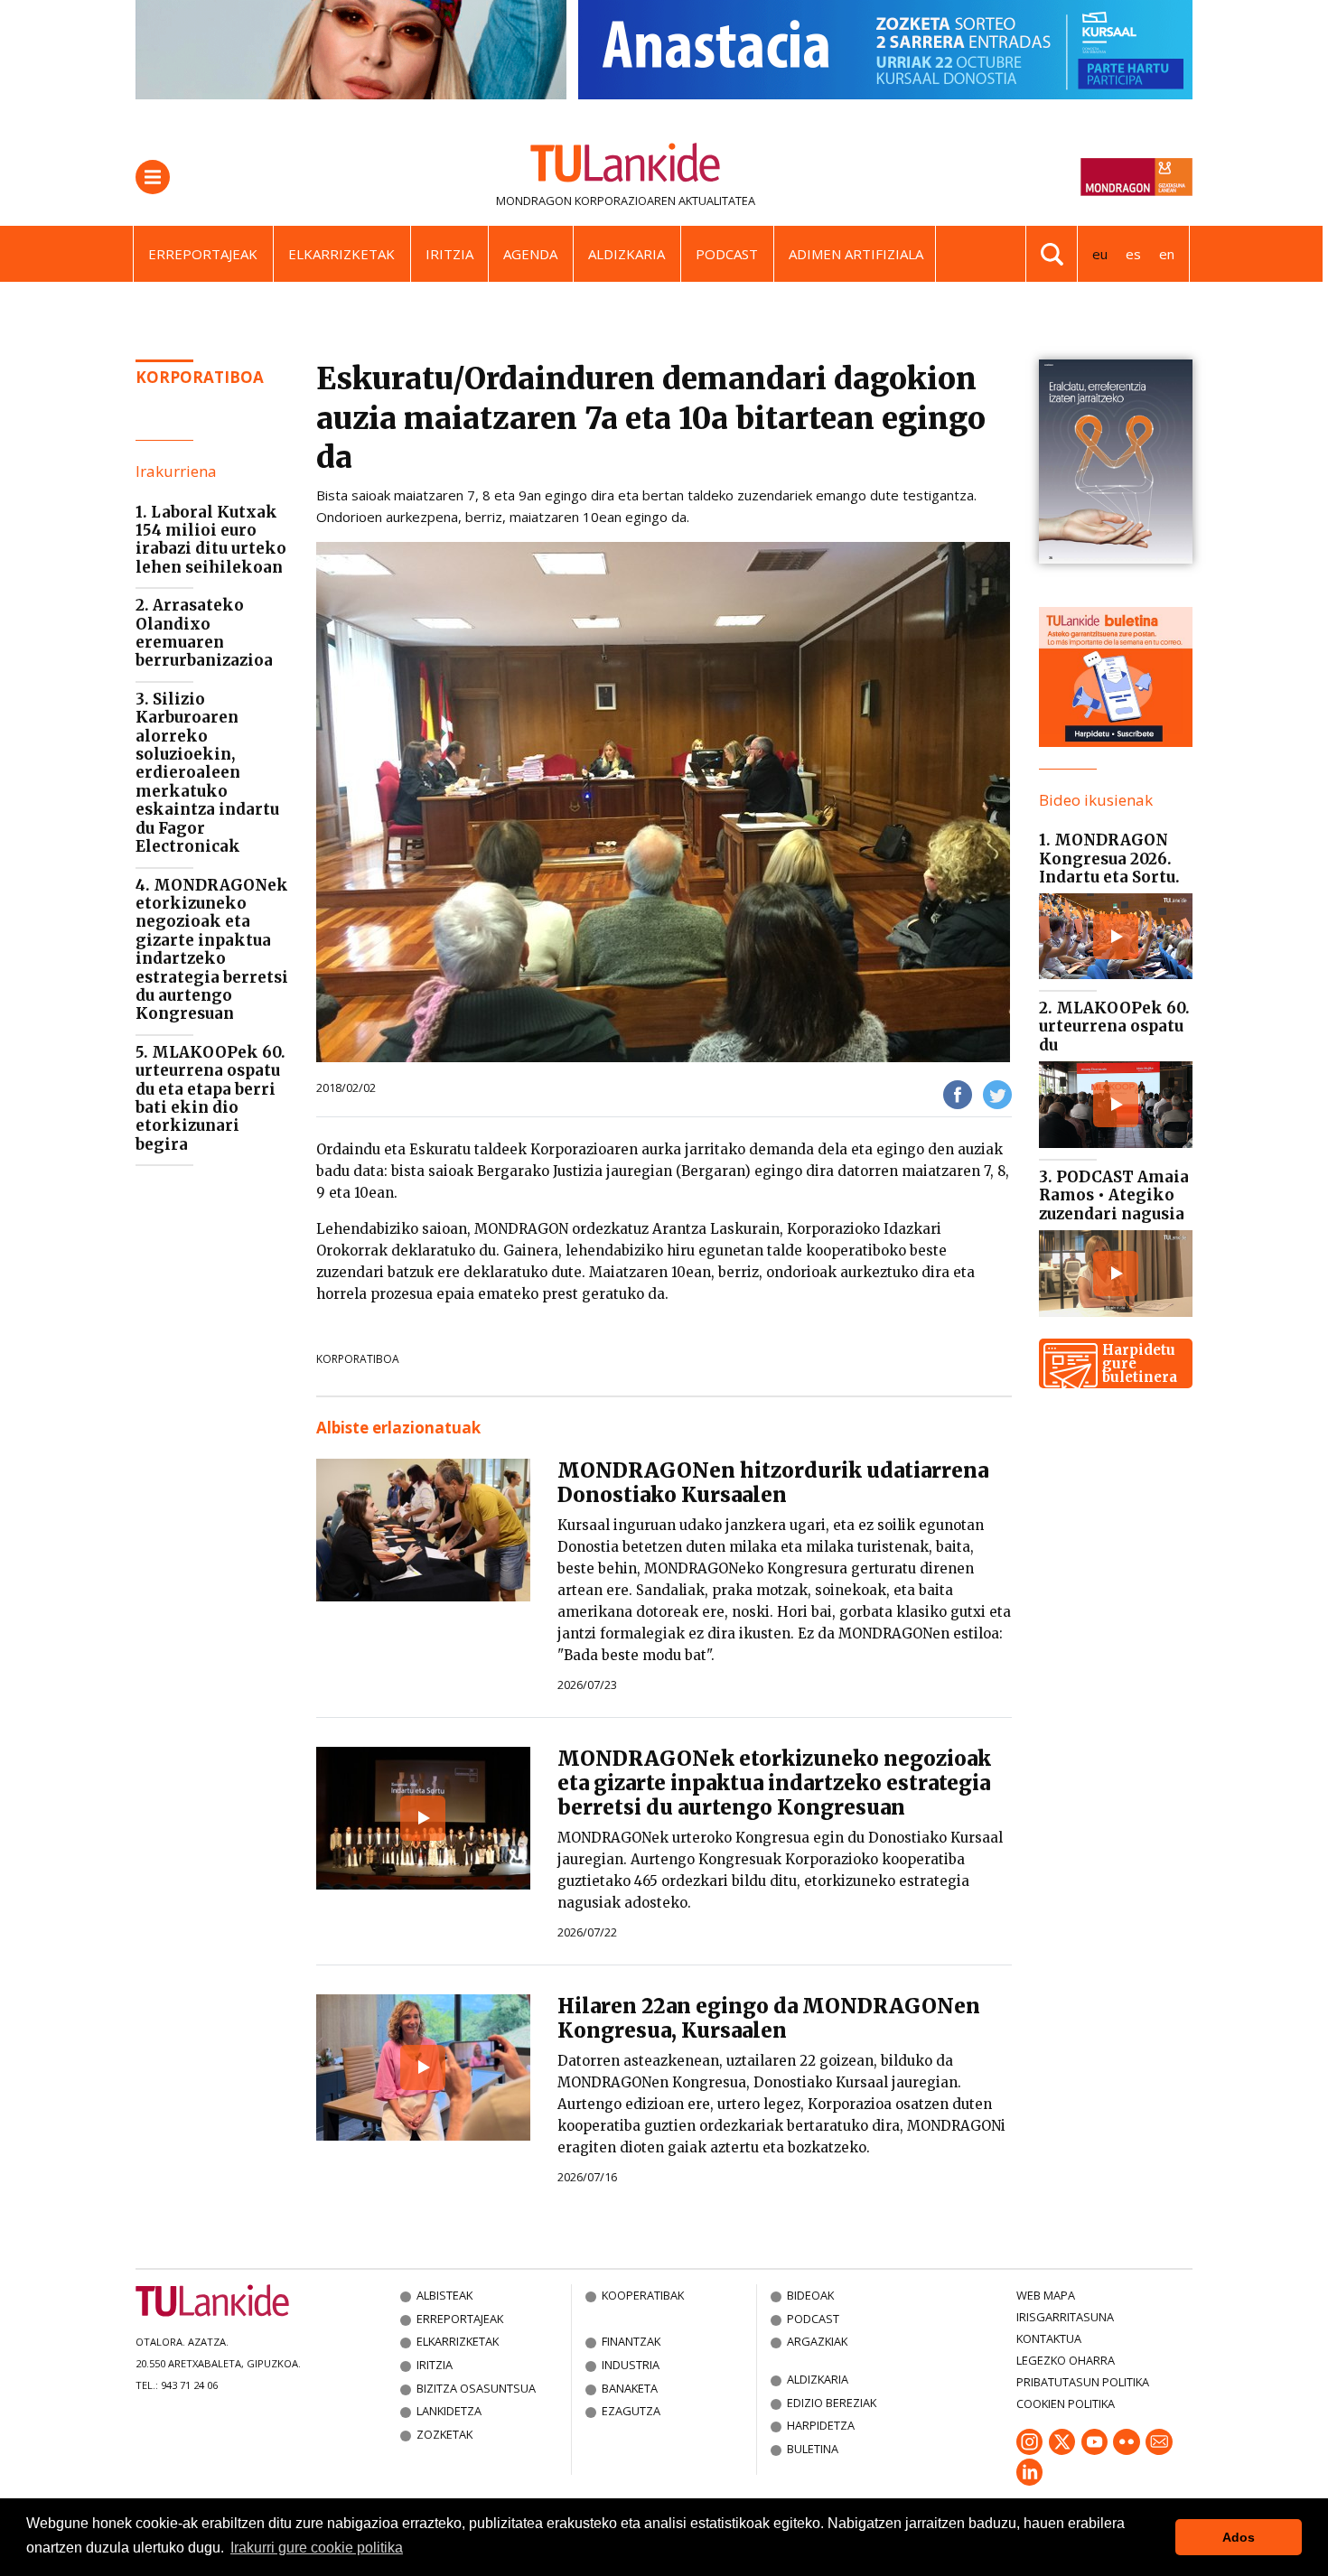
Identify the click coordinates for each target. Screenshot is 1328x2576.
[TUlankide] (626, 166)
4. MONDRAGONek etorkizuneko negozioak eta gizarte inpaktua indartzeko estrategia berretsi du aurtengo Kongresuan (212, 950)
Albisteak (444, 2295)
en (1167, 254)
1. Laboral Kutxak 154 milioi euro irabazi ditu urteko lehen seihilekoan (211, 540)
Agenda (530, 254)
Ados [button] (1239, 2537)
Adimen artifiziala (856, 254)
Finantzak (631, 2341)
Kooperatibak (643, 2295)
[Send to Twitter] (997, 1093)
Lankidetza (449, 2411)
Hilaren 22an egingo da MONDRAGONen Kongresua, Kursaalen (769, 2018)
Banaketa (630, 2388)
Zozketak (444, 2434)
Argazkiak (817, 2341)
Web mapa (1046, 2295)
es (1133, 254)
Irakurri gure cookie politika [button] (317, 2548)
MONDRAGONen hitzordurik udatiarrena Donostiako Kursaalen (773, 1483)
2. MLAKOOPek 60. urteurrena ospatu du (1114, 1027)
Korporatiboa (200, 377)
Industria (631, 2365)
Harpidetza (821, 2425)
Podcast (727, 254)
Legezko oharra (1066, 2360)
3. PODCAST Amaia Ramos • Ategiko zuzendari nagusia (1114, 1195)
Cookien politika (1066, 2403)
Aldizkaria (627, 254)
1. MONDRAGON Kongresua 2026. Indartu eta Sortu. (1109, 859)
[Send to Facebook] (958, 1093)
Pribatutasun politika (1083, 2382)
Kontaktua (1049, 2338)
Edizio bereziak (832, 2403)
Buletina (813, 2449)
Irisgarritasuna (1065, 2317)
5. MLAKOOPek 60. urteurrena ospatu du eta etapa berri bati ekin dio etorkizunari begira (210, 1098)
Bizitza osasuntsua (476, 2388)
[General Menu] (153, 177)
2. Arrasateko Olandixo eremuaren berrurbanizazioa (204, 633)
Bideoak (810, 2295)
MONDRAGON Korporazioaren (586, 201)
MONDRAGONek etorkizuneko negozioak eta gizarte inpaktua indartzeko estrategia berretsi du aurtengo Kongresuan (774, 1783)
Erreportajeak (203, 254)
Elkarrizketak (341, 254)
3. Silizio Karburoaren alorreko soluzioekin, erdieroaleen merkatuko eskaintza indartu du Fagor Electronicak (207, 773)
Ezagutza (631, 2411)
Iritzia (449, 254)
